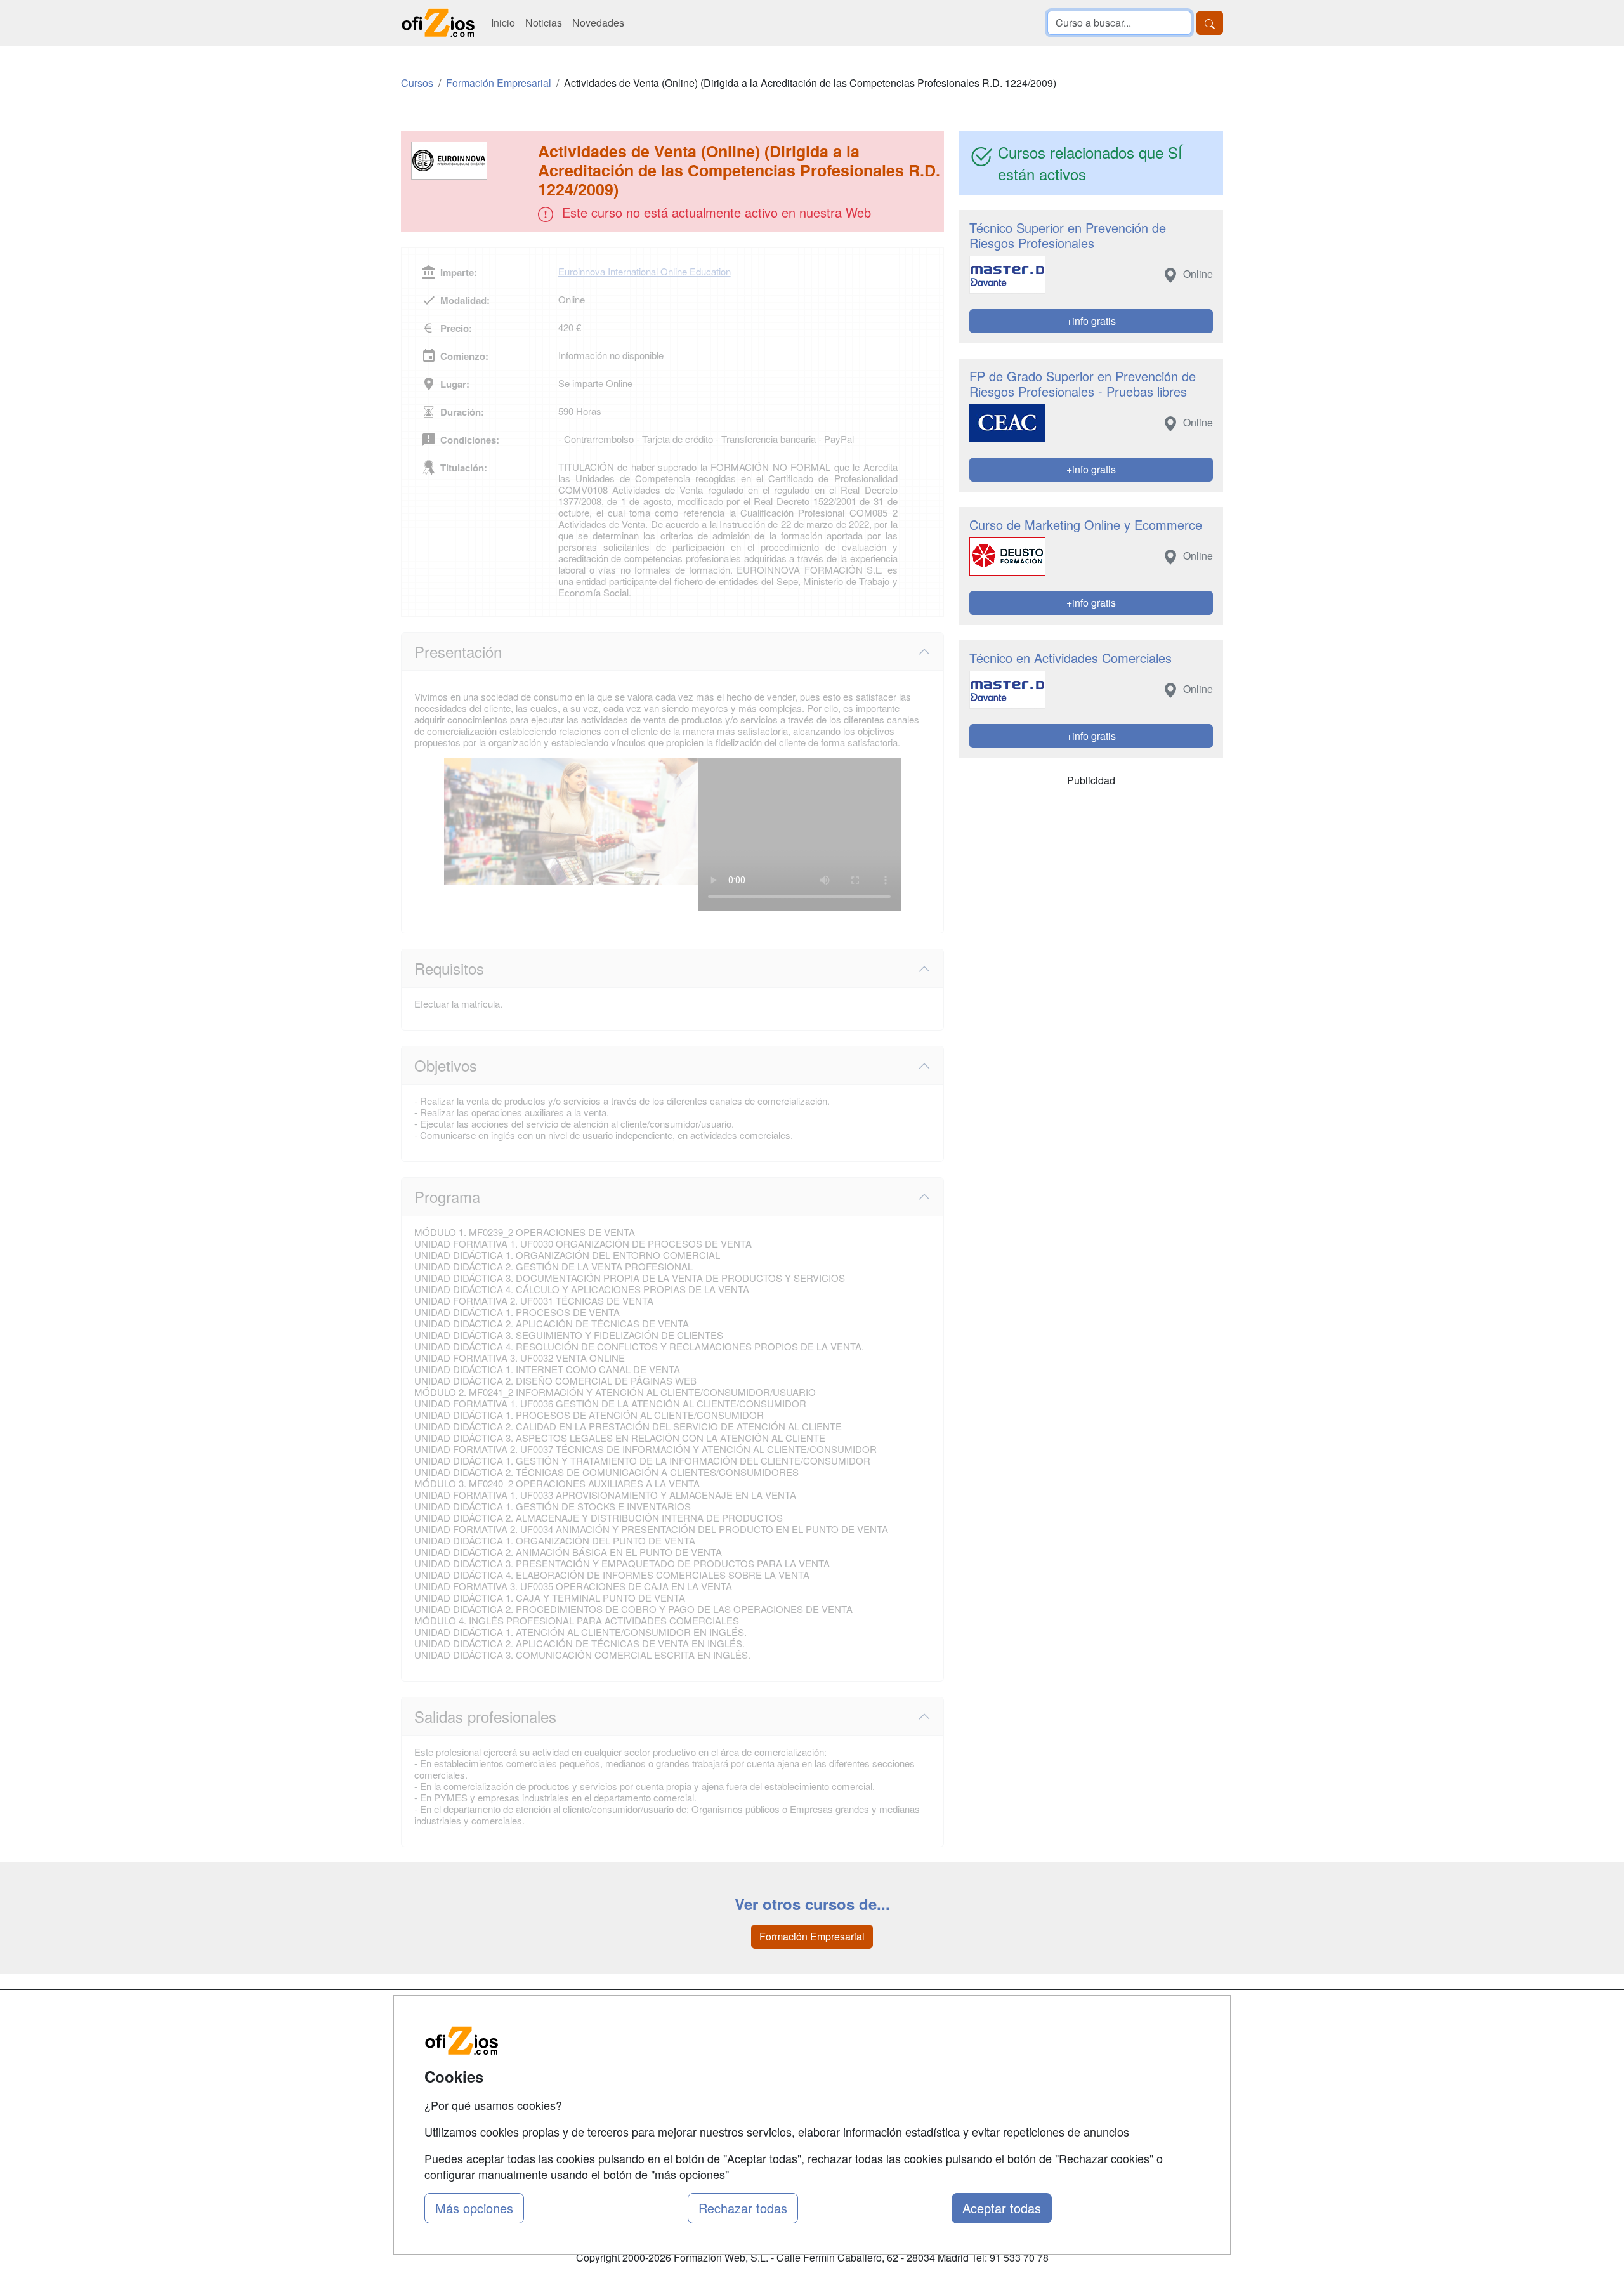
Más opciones (474, 2208)
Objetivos (446, 1065)
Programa (447, 1196)
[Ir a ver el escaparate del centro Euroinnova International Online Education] (471, 161)
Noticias (544, 23)
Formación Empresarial (812, 1936)
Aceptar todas (1002, 2208)
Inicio (503, 23)
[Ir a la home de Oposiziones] (438, 23)
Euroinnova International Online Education (645, 271)
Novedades (598, 23)
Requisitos (449, 968)
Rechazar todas (743, 2208)
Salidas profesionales (485, 1716)
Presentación (458, 651)
